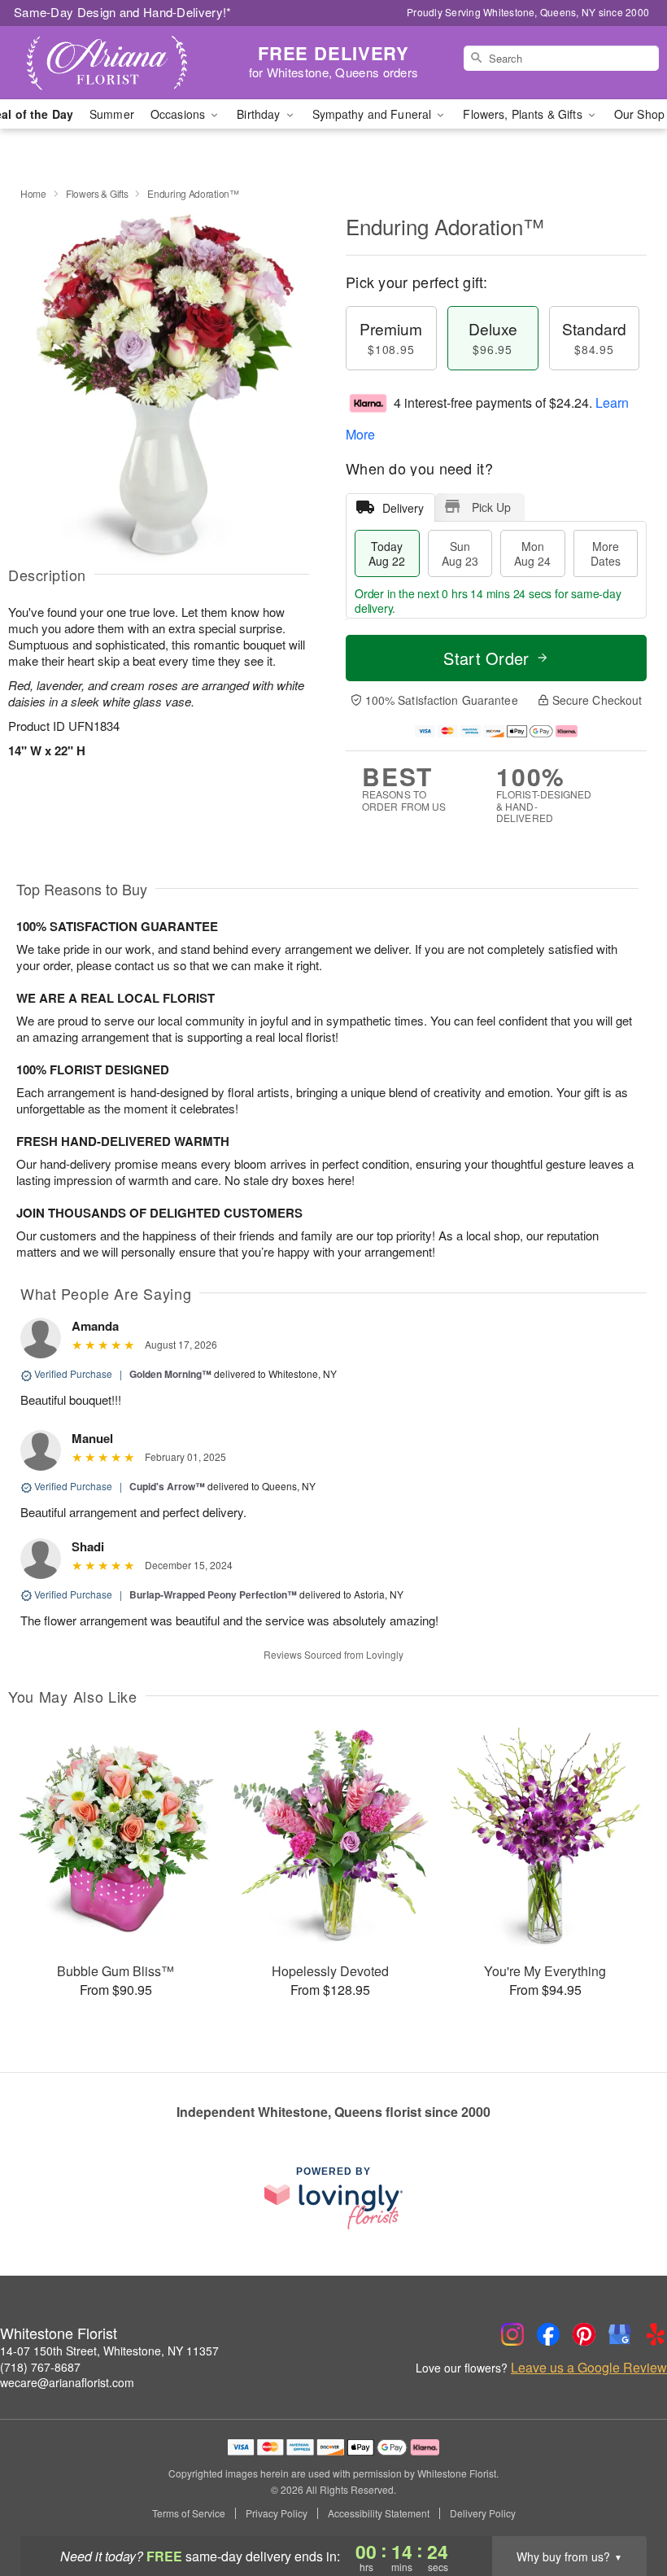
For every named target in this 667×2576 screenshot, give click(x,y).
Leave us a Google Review (589, 2368)
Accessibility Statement (379, 2513)
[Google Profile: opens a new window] (620, 2334)
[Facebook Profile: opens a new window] (548, 2334)
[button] (624, 2507)
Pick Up (491, 507)
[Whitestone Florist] (114, 63)
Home (33, 193)
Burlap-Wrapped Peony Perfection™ (213, 1594)
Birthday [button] (260, 114)
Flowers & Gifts (97, 193)
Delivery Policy (483, 2513)
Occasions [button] (179, 114)
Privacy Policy (277, 2513)
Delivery (403, 508)
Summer (112, 114)
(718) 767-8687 (40, 2367)
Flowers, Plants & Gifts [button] (524, 114)
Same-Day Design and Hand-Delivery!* (123, 12)
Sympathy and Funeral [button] (374, 114)
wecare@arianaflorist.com (67, 2382)
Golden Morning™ (170, 1374)
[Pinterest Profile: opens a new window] (584, 2334)
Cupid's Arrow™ (167, 1486)
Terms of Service (189, 2513)
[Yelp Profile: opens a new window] (656, 2334)
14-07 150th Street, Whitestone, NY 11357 (109, 2351)
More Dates (606, 553)
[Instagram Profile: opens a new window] (512, 2334)
